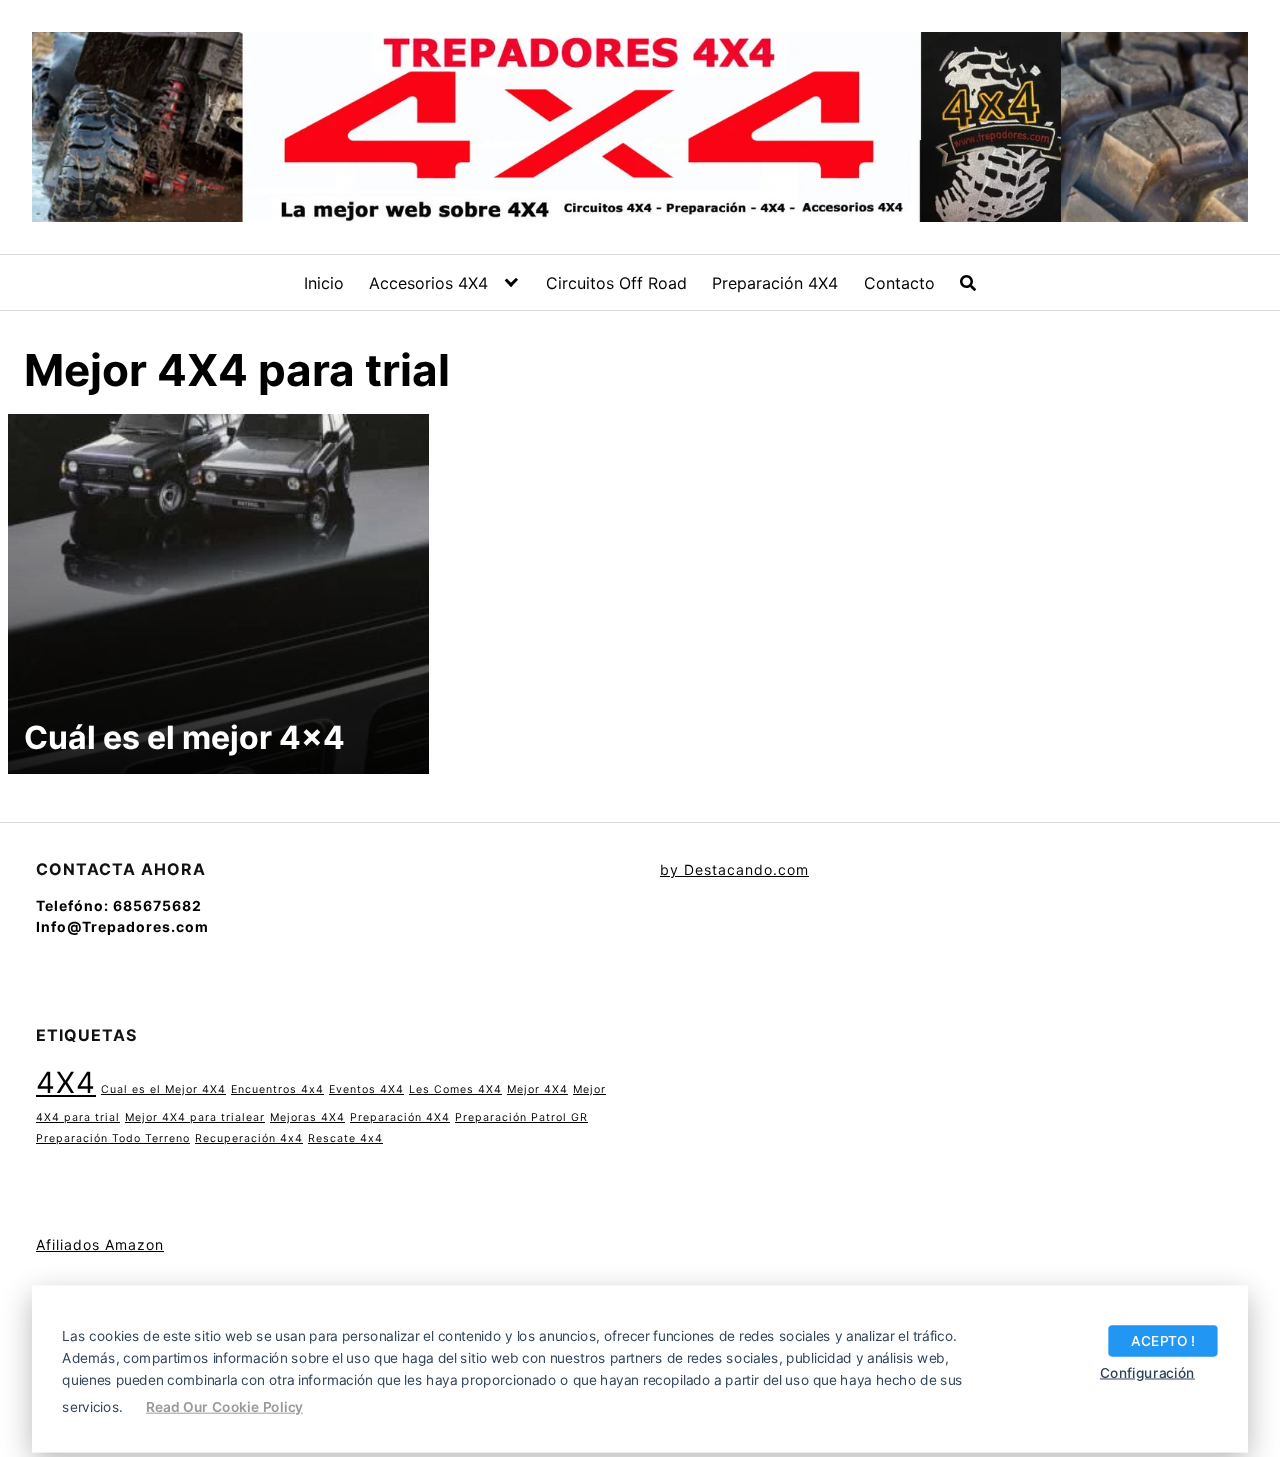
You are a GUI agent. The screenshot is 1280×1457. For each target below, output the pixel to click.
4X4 (66, 1082)
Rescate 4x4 (345, 1138)
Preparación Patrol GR (521, 1117)
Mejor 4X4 (537, 1089)
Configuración (1147, 1372)
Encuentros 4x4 (277, 1089)
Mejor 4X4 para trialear (195, 1117)
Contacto (899, 283)
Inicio (324, 283)
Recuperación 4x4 (249, 1138)
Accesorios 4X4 (428, 283)
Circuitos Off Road (616, 283)
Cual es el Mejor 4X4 (163, 1089)
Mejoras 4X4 (307, 1117)
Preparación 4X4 (775, 283)
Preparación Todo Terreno (113, 1138)
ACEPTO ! (1163, 1340)
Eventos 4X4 (366, 1089)
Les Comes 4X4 (455, 1089)
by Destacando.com (734, 869)
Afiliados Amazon (100, 1244)
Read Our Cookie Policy (224, 1406)
